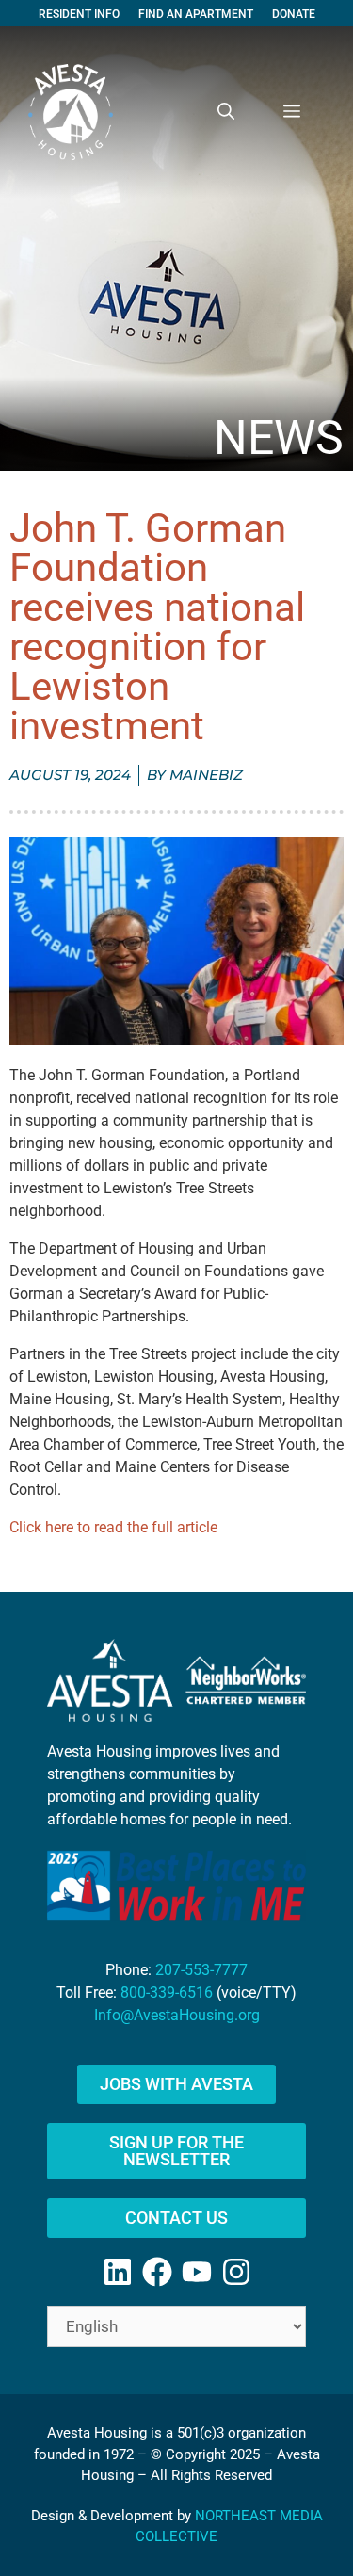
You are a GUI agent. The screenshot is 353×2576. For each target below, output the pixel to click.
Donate (294, 14)
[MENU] (292, 112)
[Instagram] (236, 2272)
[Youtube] (197, 2272)
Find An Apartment (196, 14)
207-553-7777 (201, 1970)
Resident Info (79, 14)
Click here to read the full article (113, 1527)
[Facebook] (157, 2272)
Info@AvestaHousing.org (177, 2015)
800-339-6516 (167, 1993)
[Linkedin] (118, 2272)
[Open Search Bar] (226, 112)
